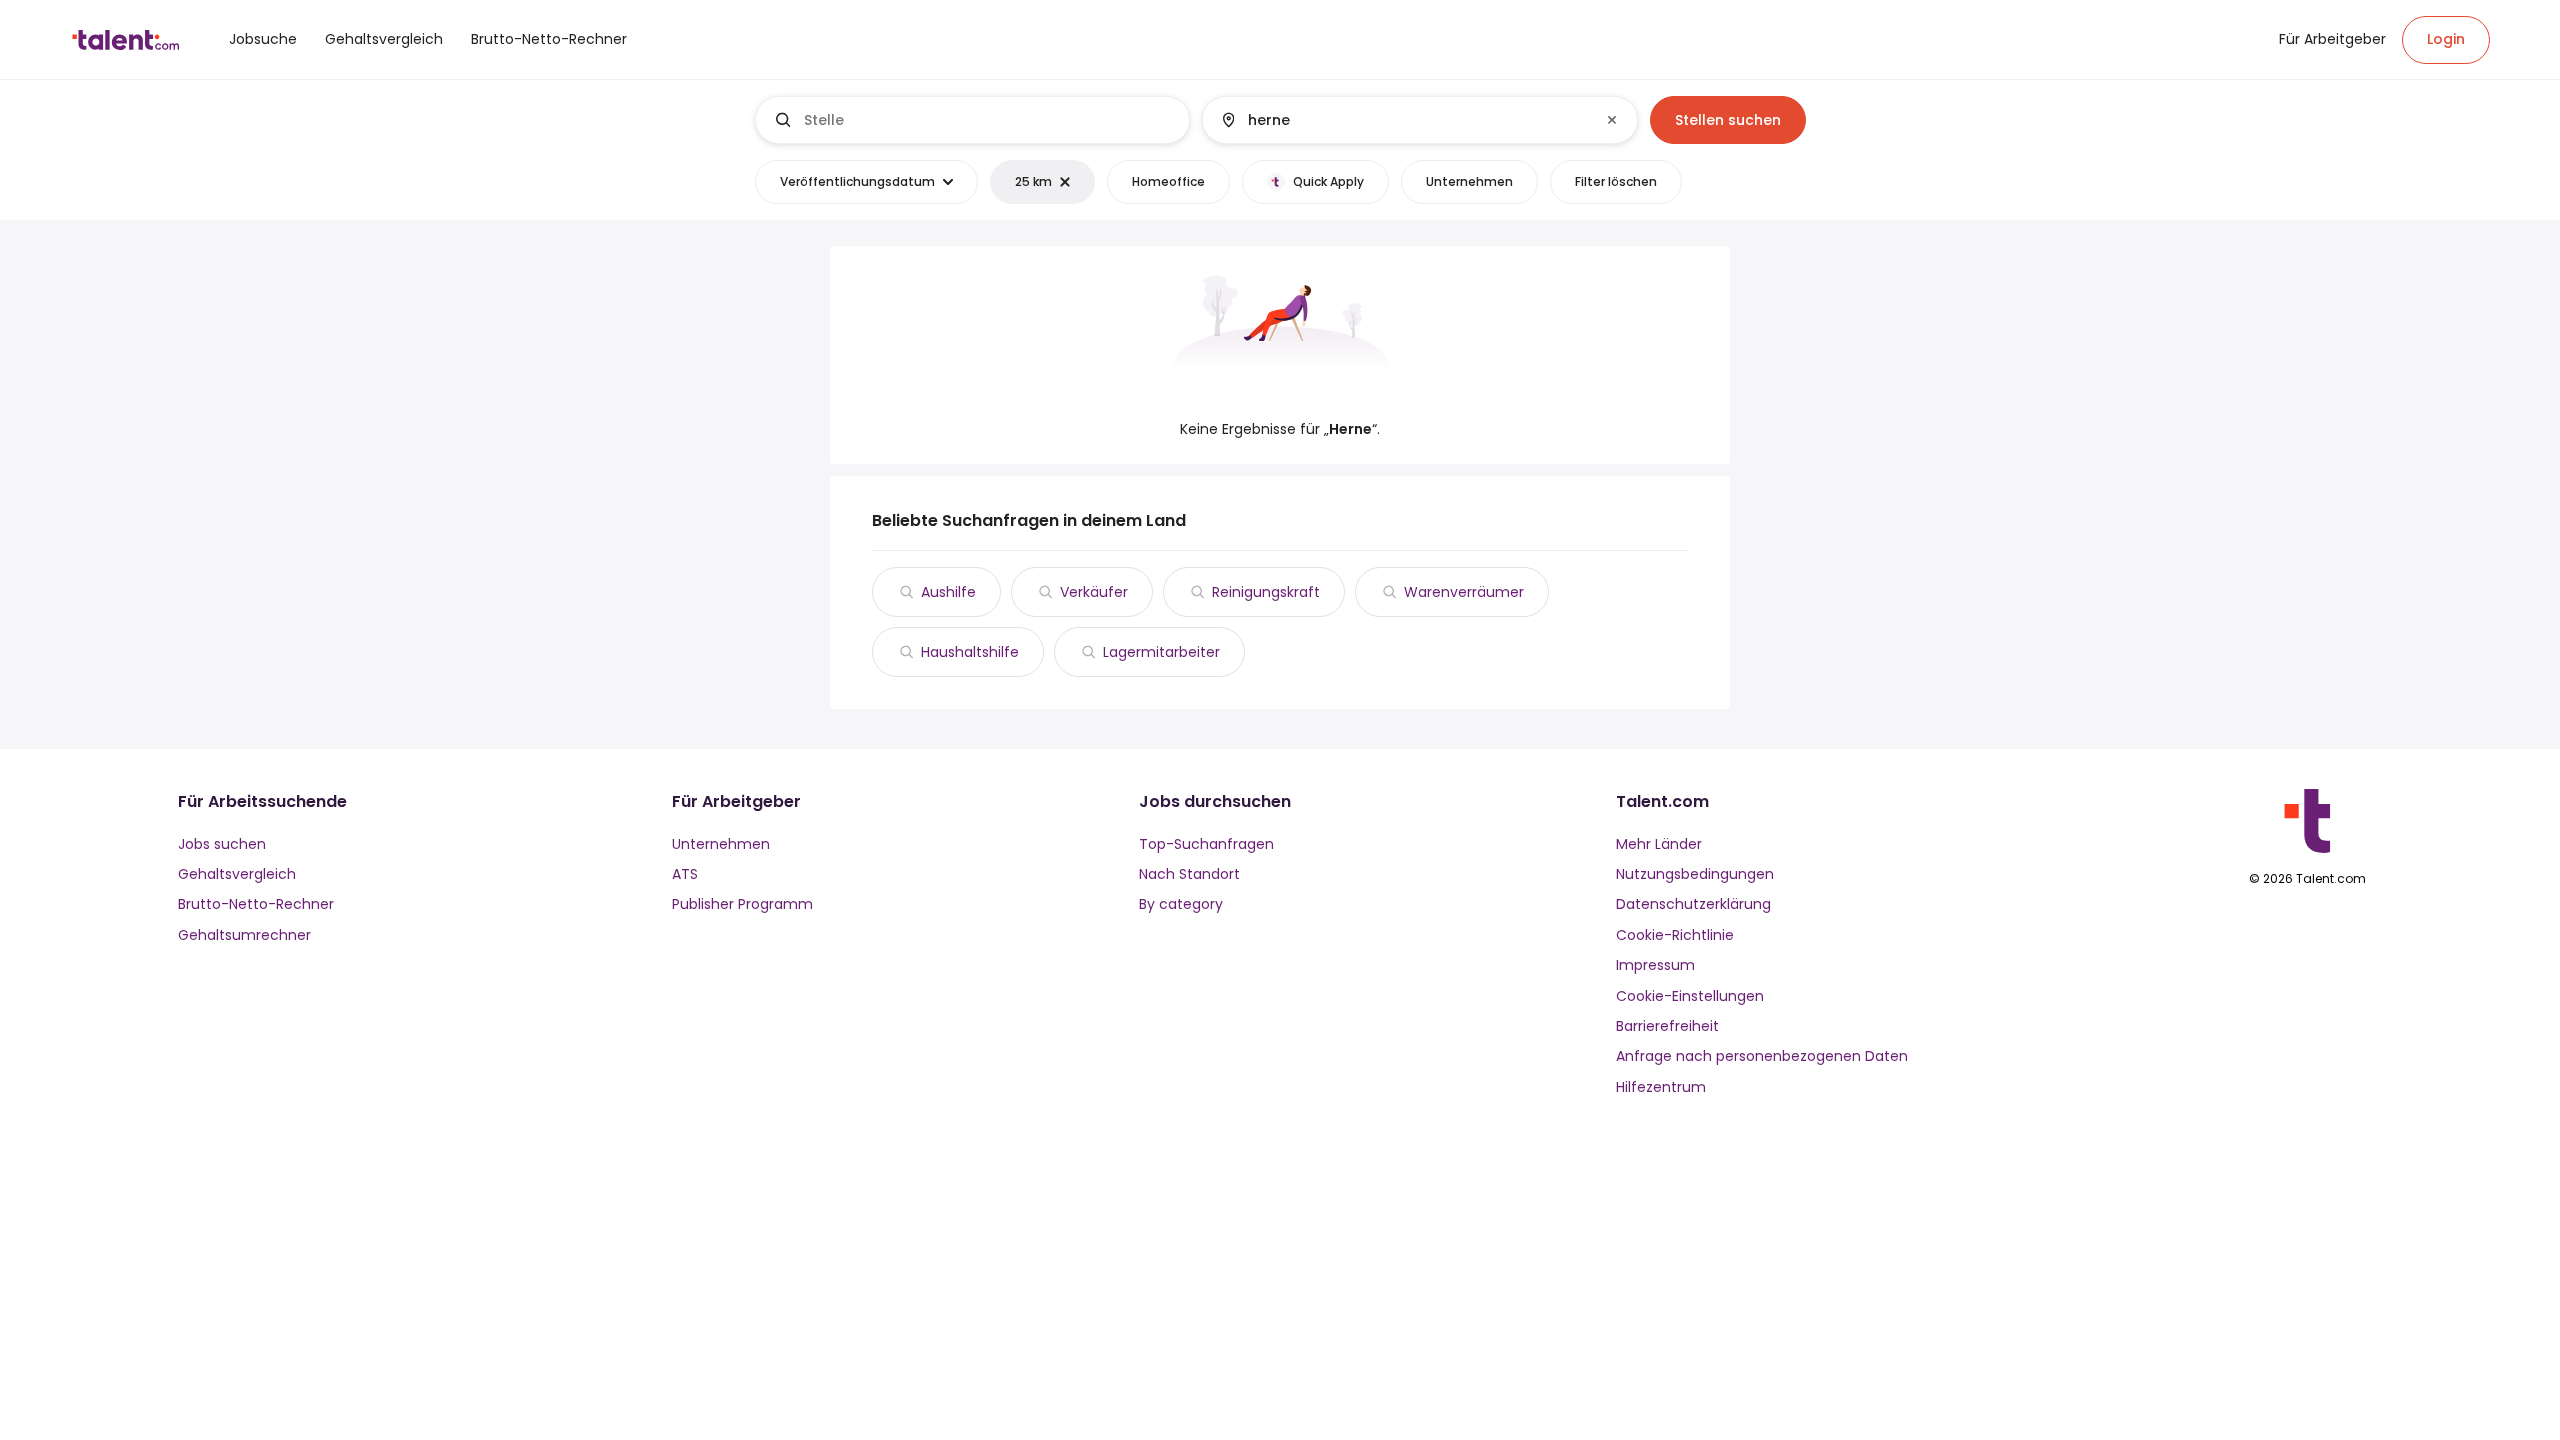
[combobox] (988, 120)
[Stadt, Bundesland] (1403, 120)
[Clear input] (1612, 120)
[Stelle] (973, 120)
